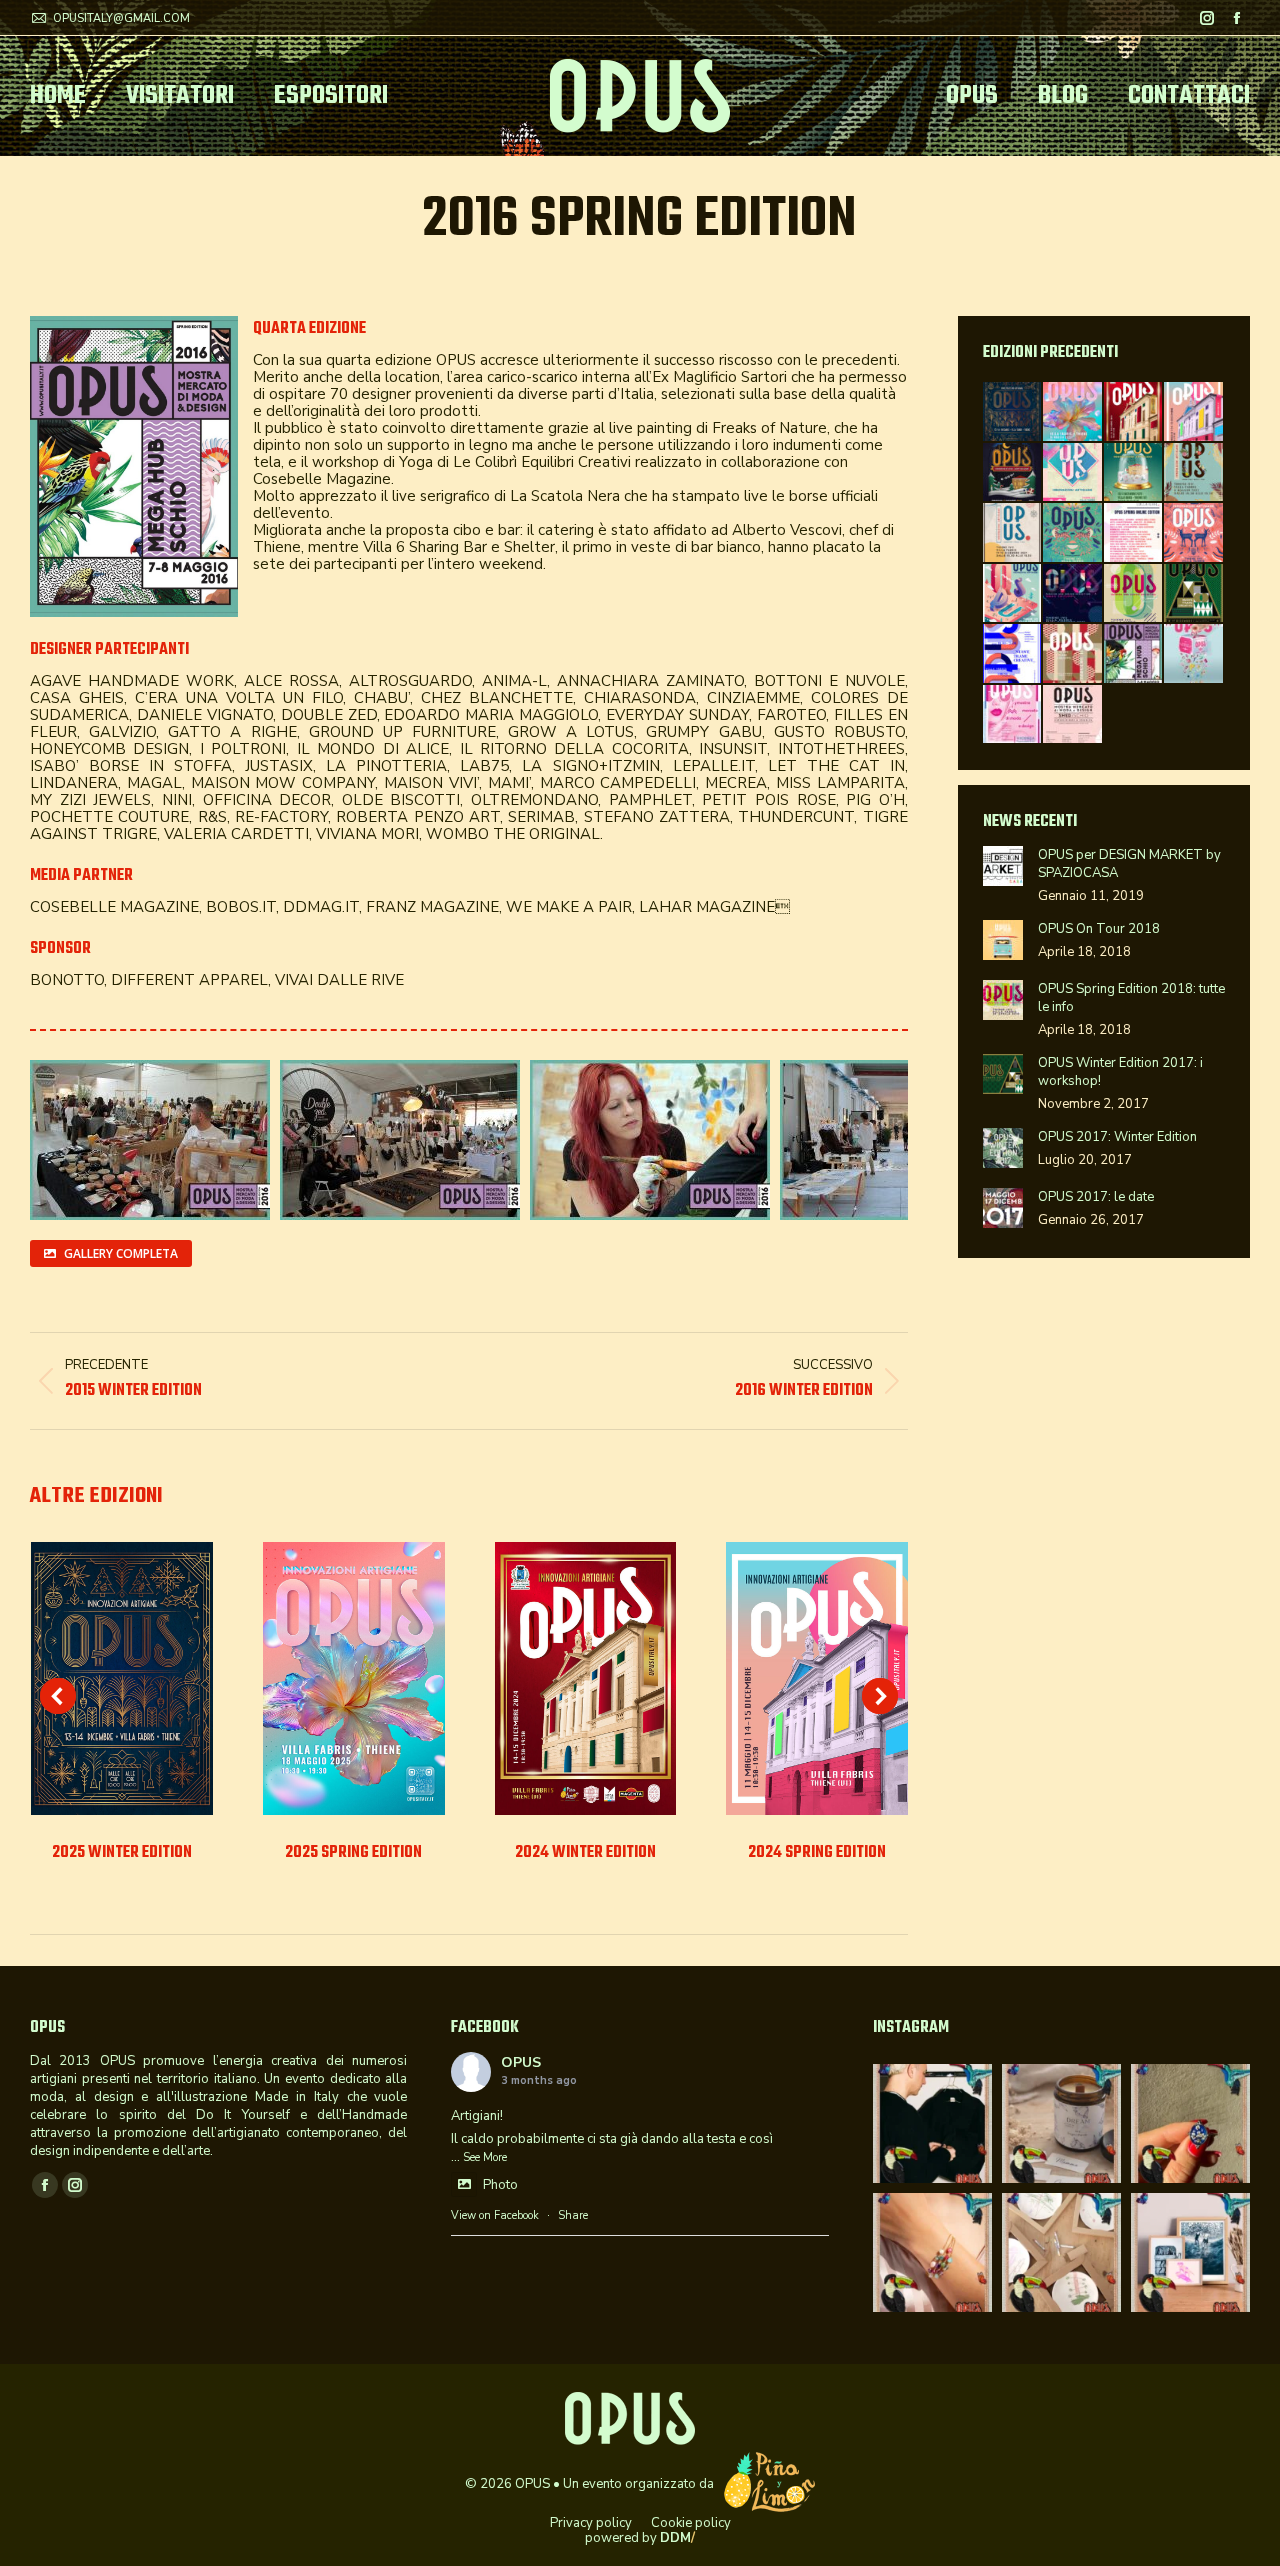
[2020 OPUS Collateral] (1134, 533)
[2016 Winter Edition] (1073, 654)
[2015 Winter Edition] (1194, 654)
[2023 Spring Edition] (1073, 473)
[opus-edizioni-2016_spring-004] (150, 1140)
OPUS (521, 2062)
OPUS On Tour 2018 (1099, 929)
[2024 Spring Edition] (1194, 412)
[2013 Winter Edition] (1073, 715)
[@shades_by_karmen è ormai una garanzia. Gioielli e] (1190, 2123)
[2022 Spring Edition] (1194, 473)
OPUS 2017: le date (1096, 1197)
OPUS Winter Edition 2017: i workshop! (1120, 1072)
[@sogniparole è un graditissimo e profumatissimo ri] (1061, 2123)
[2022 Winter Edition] (1134, 473)
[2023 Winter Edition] (1013, 473)
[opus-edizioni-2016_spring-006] (650, 1140)
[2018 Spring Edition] (1134, 594)
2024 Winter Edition (585, 1853)
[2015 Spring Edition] (1013, 715)
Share (573, 2215)
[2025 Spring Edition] (1073, 412)
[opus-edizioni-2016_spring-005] (400, 1140)
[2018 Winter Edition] (1073, 594)
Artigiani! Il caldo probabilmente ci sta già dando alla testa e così (612, 2127)
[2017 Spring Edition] (1013, 654)
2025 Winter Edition (122, 1853)
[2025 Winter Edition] (1013, 412)
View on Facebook (495, 2215)
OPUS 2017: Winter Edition (1117, 1137)
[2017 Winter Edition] (1194, 594)
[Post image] (122, 1678)
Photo (500, 2185)
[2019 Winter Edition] (1194, 533)
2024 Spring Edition (817, 1853)
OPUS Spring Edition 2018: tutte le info (1131, 998)
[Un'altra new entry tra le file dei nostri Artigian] (932, 2252)
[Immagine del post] (1003, 866)
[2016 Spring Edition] (1134, 654)
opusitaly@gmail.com (121, 18)
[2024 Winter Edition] (1134, 412)
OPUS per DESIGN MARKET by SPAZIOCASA (1129, 864)
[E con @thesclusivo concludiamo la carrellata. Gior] (932, 2123)
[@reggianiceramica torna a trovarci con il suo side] (1061, 2252)
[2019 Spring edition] (1013, 594)
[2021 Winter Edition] (1013, 533)
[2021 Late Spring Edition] (1073, 533)
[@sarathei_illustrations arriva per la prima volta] (1190, 2252)
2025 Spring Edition (353, 1853)
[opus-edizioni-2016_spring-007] (900, 1140)
